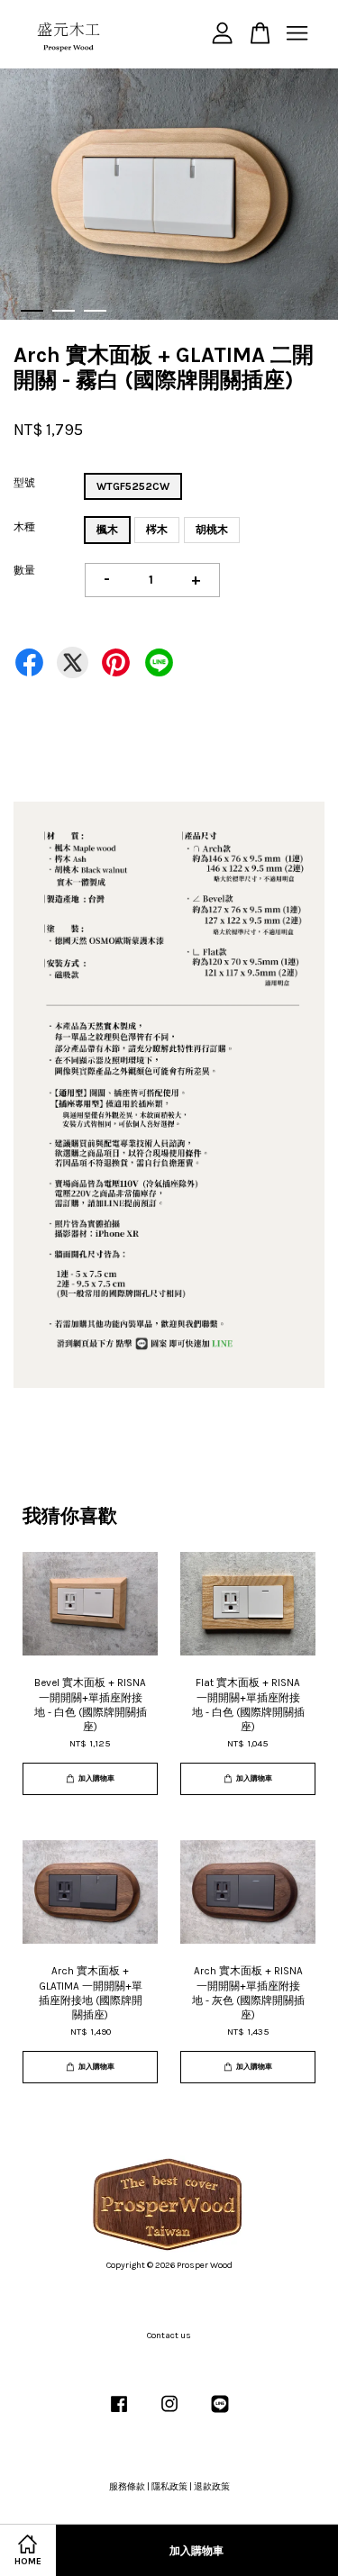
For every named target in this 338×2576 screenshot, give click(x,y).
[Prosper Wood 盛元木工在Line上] (220, 2414)
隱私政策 (169, 2487)
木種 (24, 527)
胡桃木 (212, 530)
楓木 (107, 530)
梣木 (157, 530)
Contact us (169, 2336)
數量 (24, 570)
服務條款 (127, 2487)
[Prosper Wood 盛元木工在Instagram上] (169, 2414)
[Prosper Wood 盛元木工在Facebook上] (119, 2414)
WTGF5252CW (133, 486)
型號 (24, 483)
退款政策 (212, 2487)
